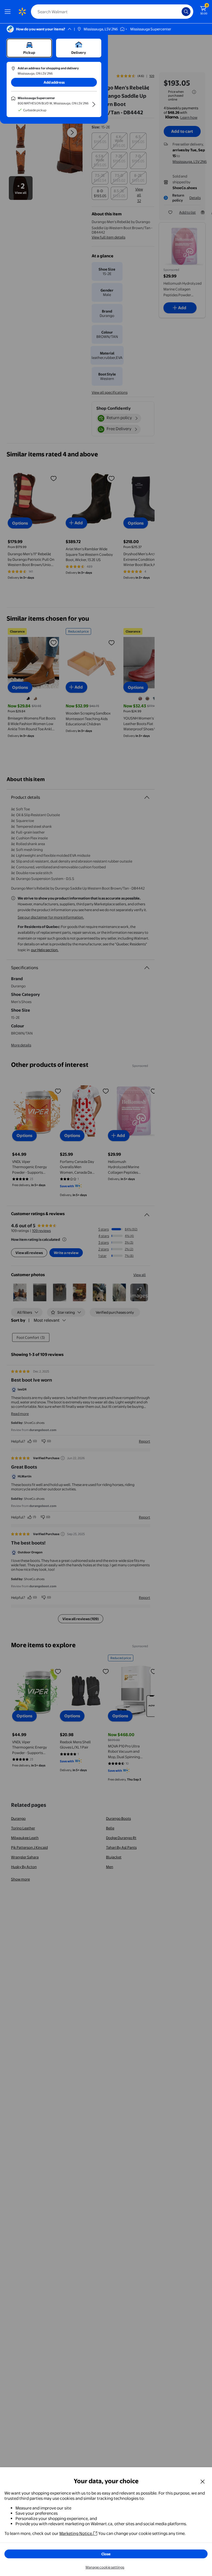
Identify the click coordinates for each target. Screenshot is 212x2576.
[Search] (186, 12)
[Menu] (9, 12)
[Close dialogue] (203, 2481)
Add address (54, 82)
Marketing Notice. (76, 2533)
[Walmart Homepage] (22, 12)
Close (106, 2554)
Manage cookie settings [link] (105, 2567)
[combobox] (112, 12)
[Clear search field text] (179, 12)
